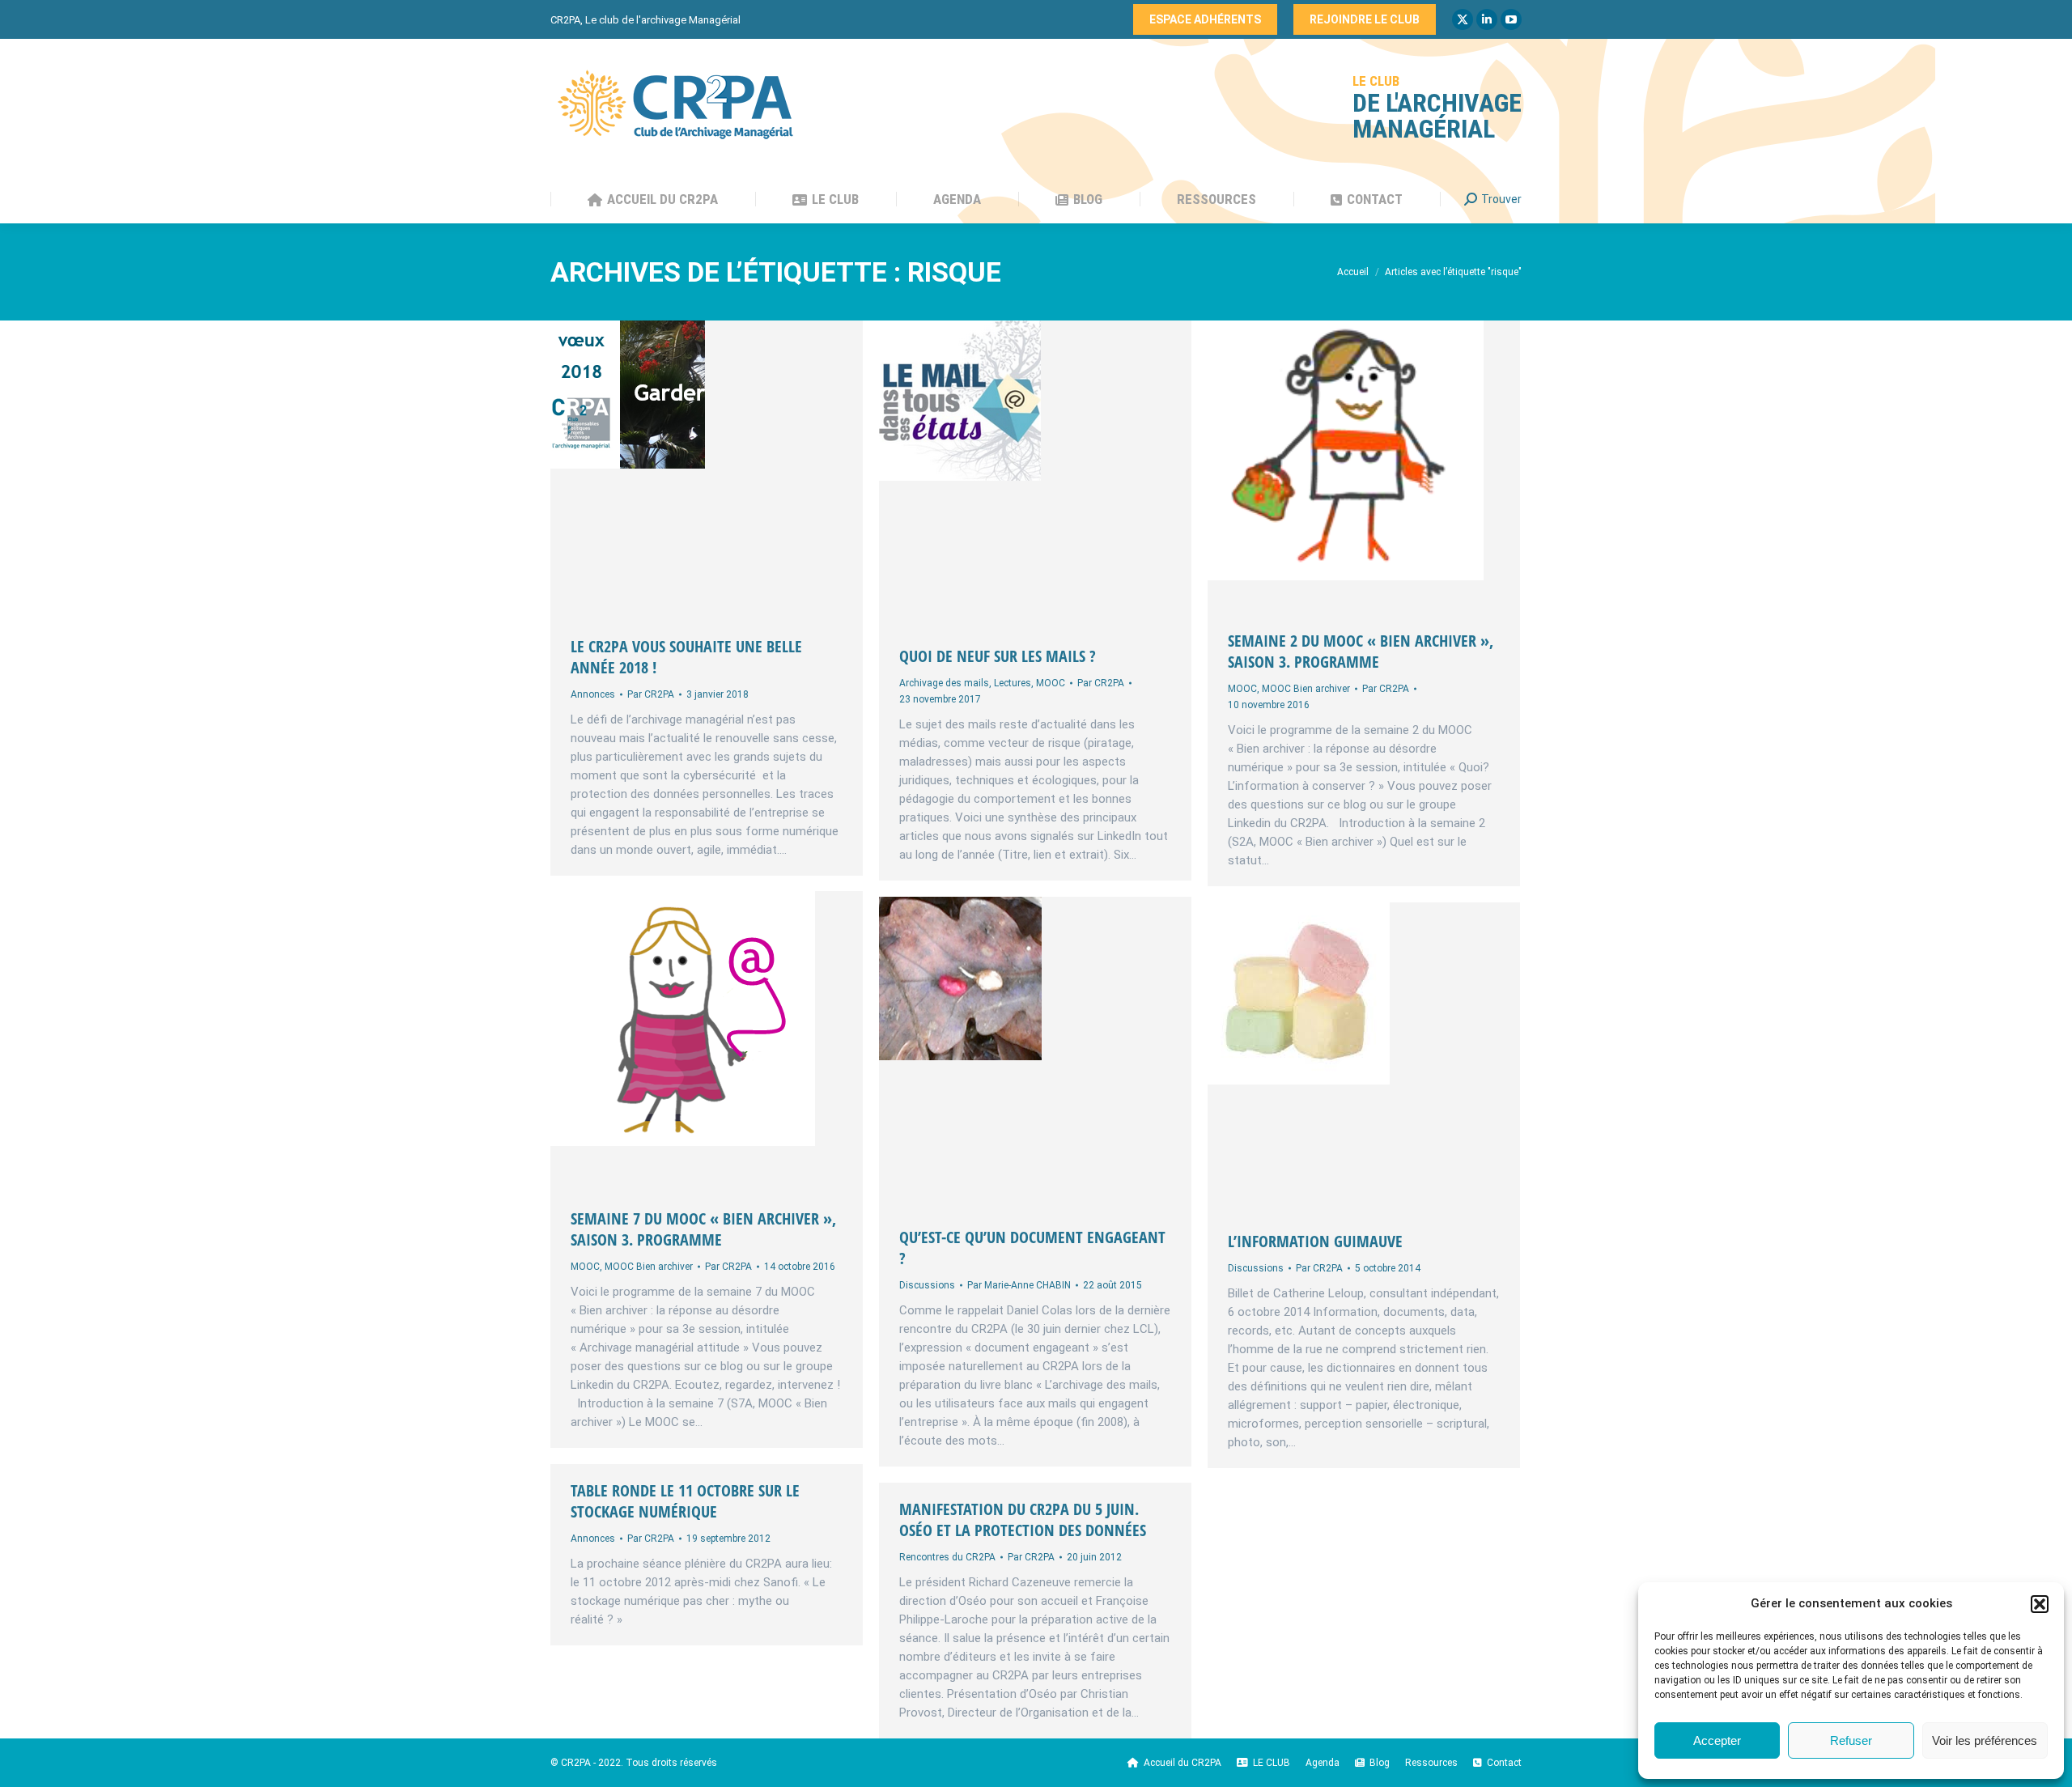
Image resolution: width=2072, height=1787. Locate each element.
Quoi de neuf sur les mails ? (998, 656)
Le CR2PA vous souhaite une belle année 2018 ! (686, 657)
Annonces (593, 694)
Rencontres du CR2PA (947, 1557)
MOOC (1051, 683)
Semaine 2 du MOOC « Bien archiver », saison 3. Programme (1361, 651)
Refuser (1851, 1740)
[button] (2040, 1604)
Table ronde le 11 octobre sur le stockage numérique (685, 1501)
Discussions (927, 1285)
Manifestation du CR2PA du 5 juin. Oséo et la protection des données (1023, 1520)
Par (651, 694)
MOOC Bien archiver (1306, 689)
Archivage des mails (944, 683)
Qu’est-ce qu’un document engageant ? (1032, 1248)
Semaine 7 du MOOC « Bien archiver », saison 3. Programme (703, 1229)
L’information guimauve (1315, 1241)
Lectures (1013, 683)
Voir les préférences (1985, 1740)
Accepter (1717, 1740)
